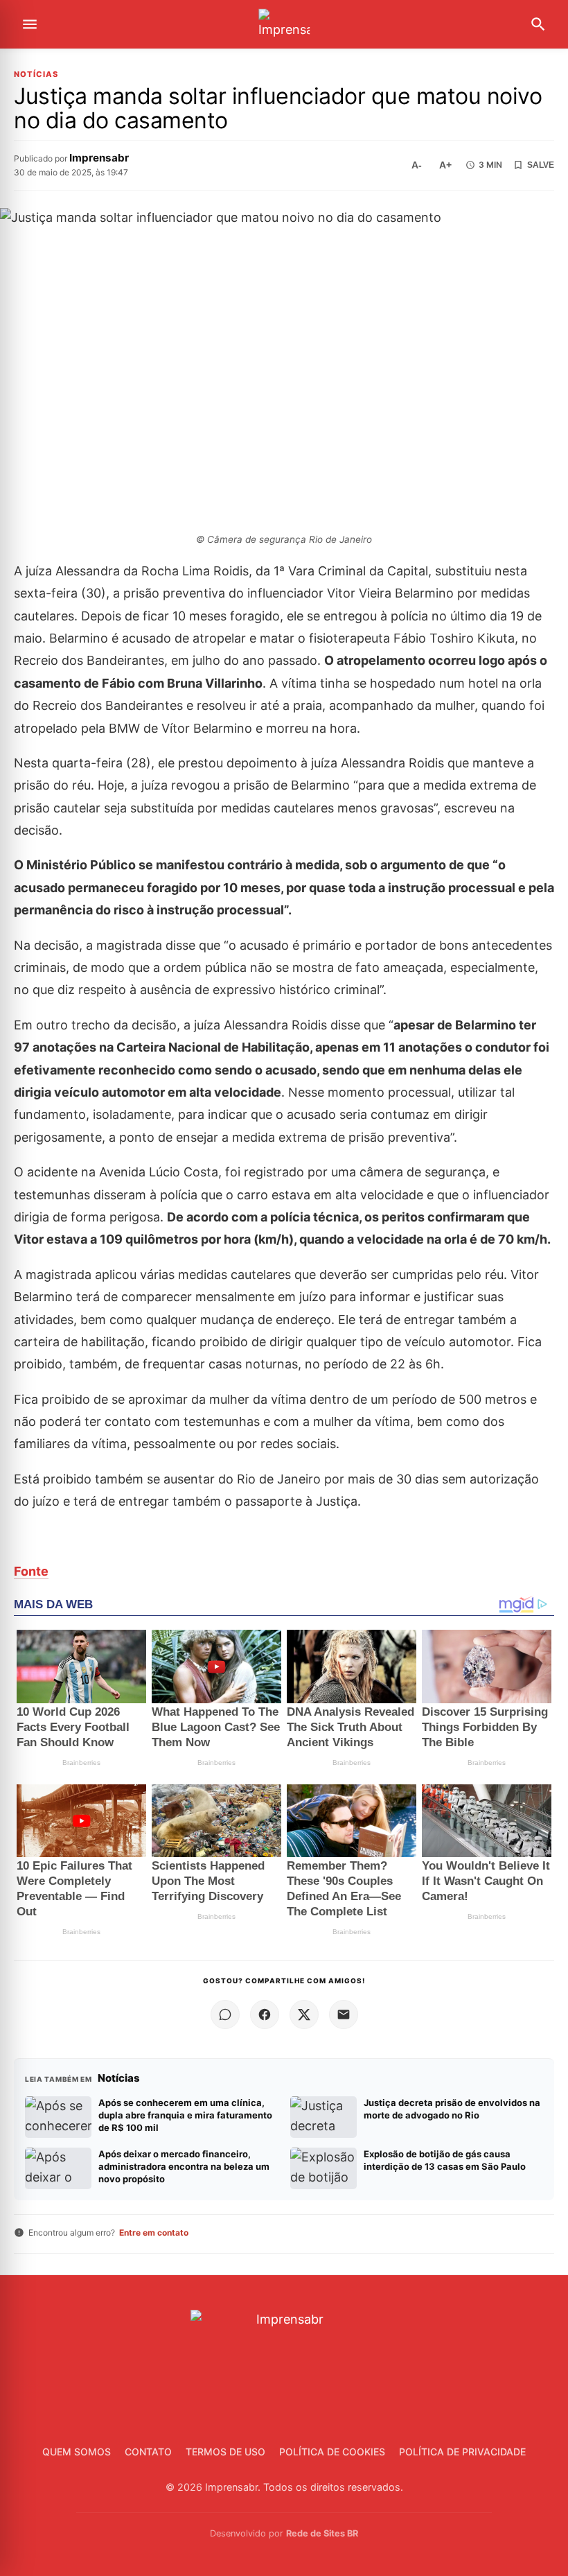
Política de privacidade (462, 2452)
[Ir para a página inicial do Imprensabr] (284, 25)
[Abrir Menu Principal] (30, 24)
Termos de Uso (225, 2452)
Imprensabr (99, 158)
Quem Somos (77, 2452)
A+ (445, 165)
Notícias (36, 75)
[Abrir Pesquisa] (538, 24)
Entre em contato (154, 2233)
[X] (304, 2014)
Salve (541, 165)
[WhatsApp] (225, 2014)
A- (417, 165)
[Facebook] (265, 2014)
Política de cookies (332, 2452)
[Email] (344, 2014)
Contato (148, 2452)
